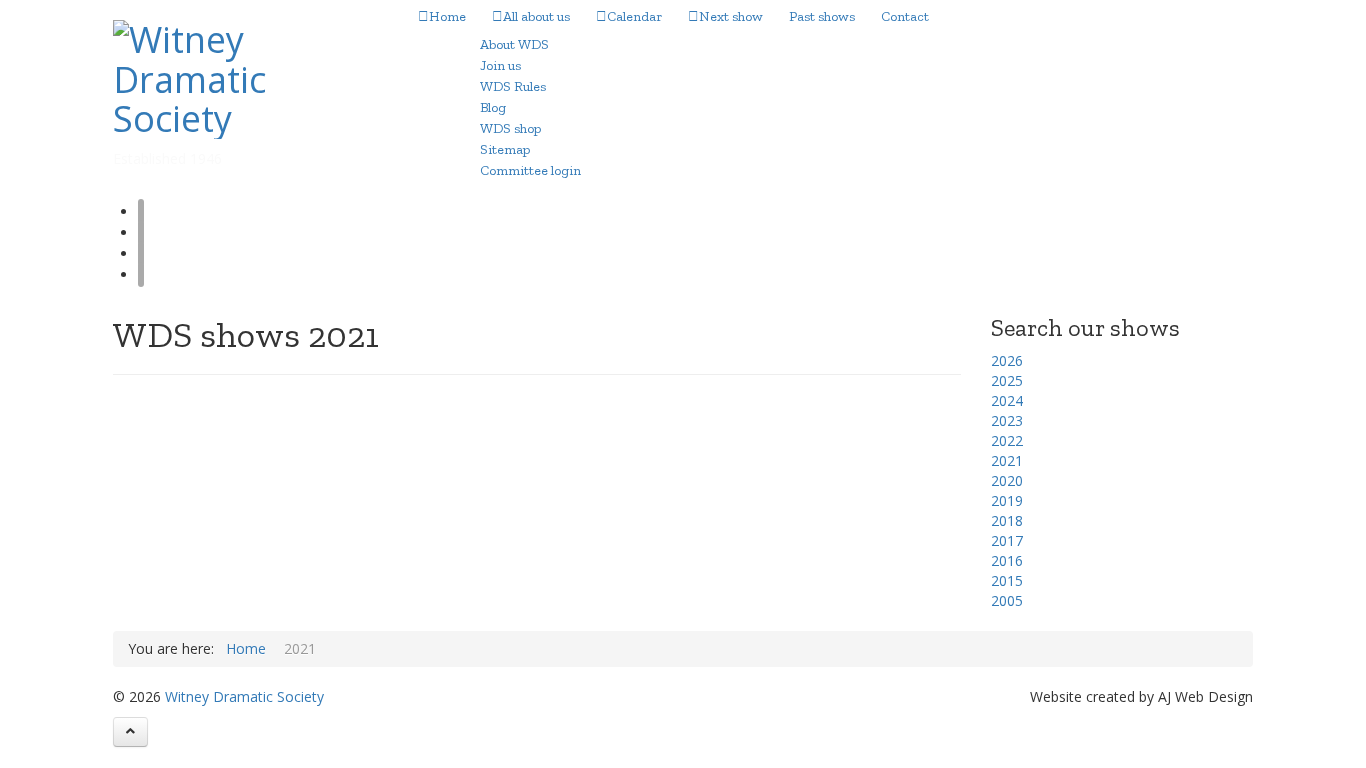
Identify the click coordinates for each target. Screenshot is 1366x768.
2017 (1007, 540)
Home (447, 16)
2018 (1007, 520)
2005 (1007, 600)
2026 (1007, 360)
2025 (1007, 380)
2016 (1007, 560)
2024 (1007, 400)
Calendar (634, 16)
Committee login (530, 170)
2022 (1007, 440)
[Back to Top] (130, 732)
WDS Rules (513, 86)
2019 (1007, 500)
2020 (1007, 480)
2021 (1007, 460)
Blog (493, 107)
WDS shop (510, 128)
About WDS (514, 44)
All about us (536, 16)
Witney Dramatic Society (244, 696)
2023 (1007, 420)
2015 (1007, 580)
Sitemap (505, 149)
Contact (905, 16)
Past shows (822, 16)
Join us (500, 65)
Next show (731, 16)
